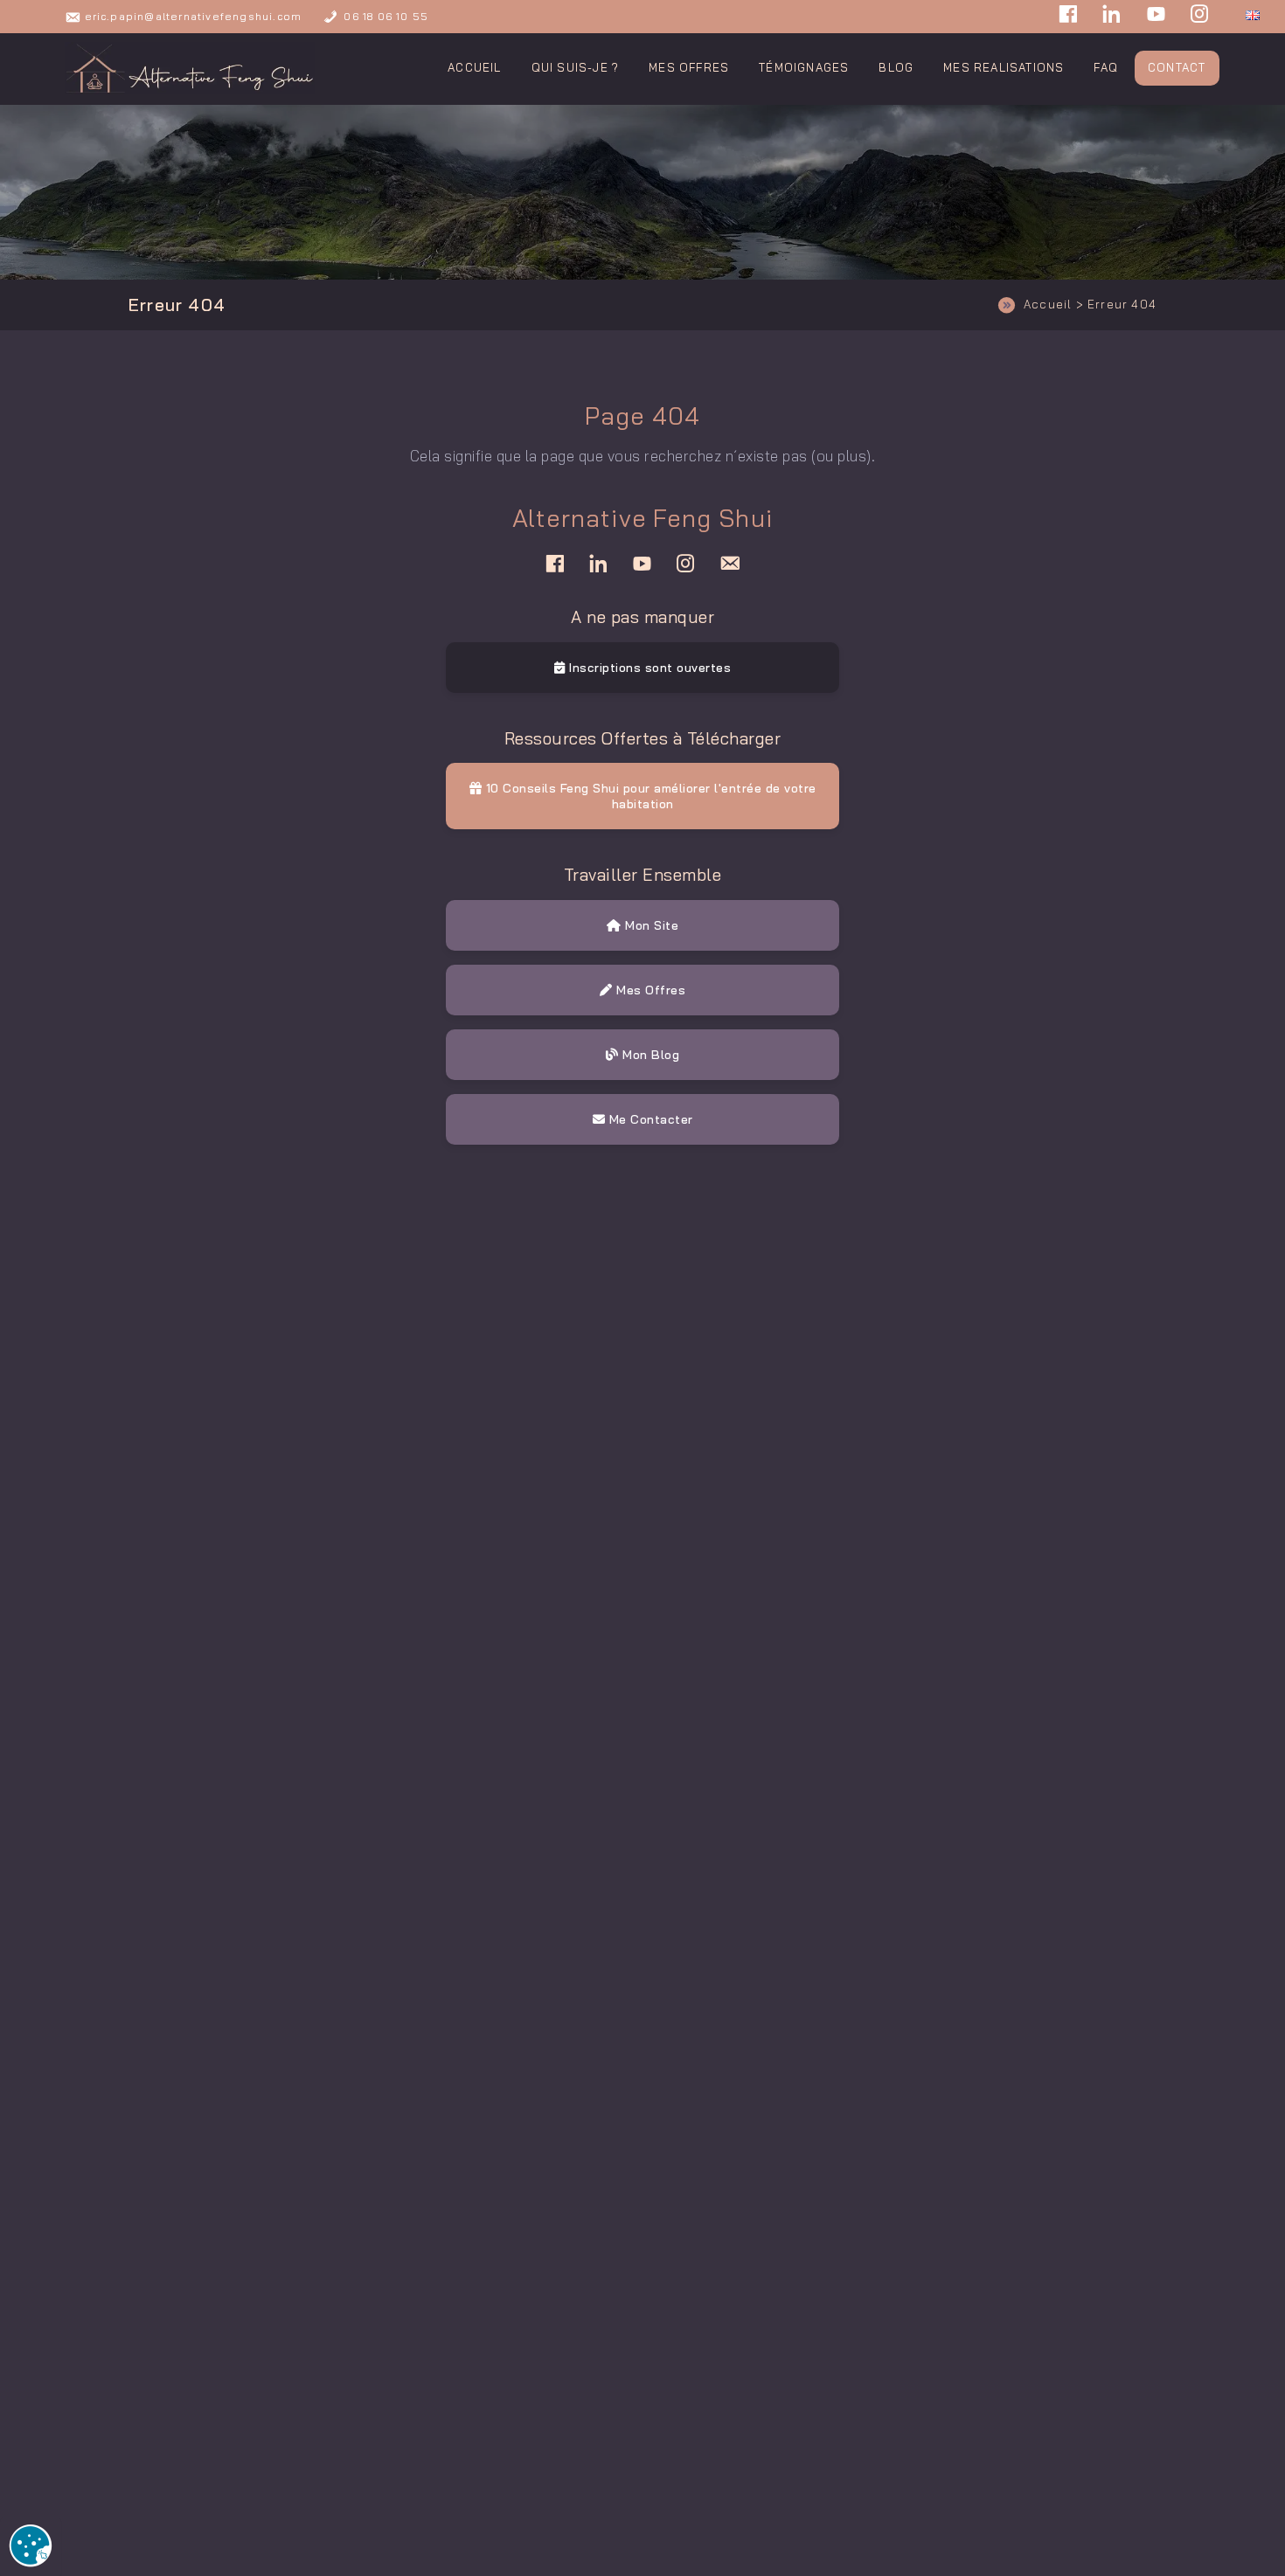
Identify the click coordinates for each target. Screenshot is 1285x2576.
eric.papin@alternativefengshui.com (194, 16)
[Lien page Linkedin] (599, 564)
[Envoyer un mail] (730, 564)
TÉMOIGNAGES (804, 67)
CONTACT (1177, 67)
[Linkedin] (1112, 17)
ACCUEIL (474, 67)
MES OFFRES (689, 67)
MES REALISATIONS (1004, 67)
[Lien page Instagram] (686, 564)
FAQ (1106, 67)
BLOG (896, 67)
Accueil (1048, 304)
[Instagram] (1200, 17)
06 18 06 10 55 (386, 16)
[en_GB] (1253, 13)
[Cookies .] (31, 2546)
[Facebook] (1068, 17)
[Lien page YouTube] (642, 564)
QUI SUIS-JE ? (576, 67)
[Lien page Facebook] (555, 564)
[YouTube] (1156, 17)
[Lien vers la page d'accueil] (190, 68)
